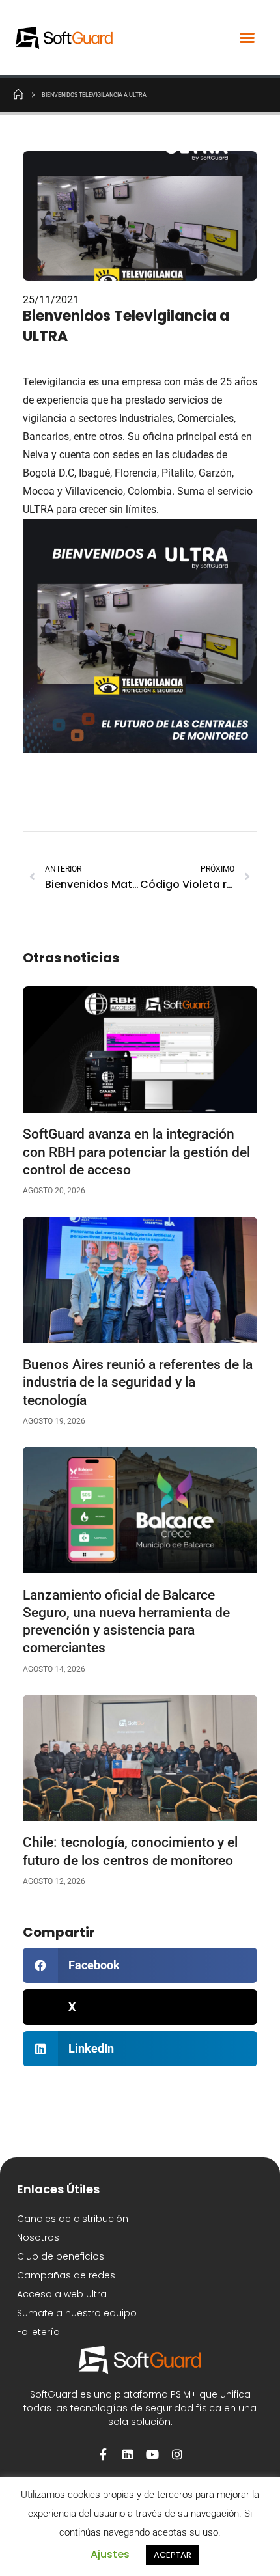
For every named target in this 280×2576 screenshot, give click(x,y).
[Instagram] (177, 2454)
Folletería (38, 2332)
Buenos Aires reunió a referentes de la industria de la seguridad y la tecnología (138, 1382)
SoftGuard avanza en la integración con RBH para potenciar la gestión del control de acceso (136, 1152)
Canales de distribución (73, 2219)
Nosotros (38, 2237)
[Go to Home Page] (18, 94)
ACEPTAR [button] (173, 2555)
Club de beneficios (61, 2256)
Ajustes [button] (110, 2554)
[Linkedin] (128, 2454)
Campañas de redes (66, 2275)
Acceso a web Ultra (62, 2294)
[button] (247, 38)
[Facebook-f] (103, 2454)
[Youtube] (152, 2454)
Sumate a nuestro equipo (77, 2313)
